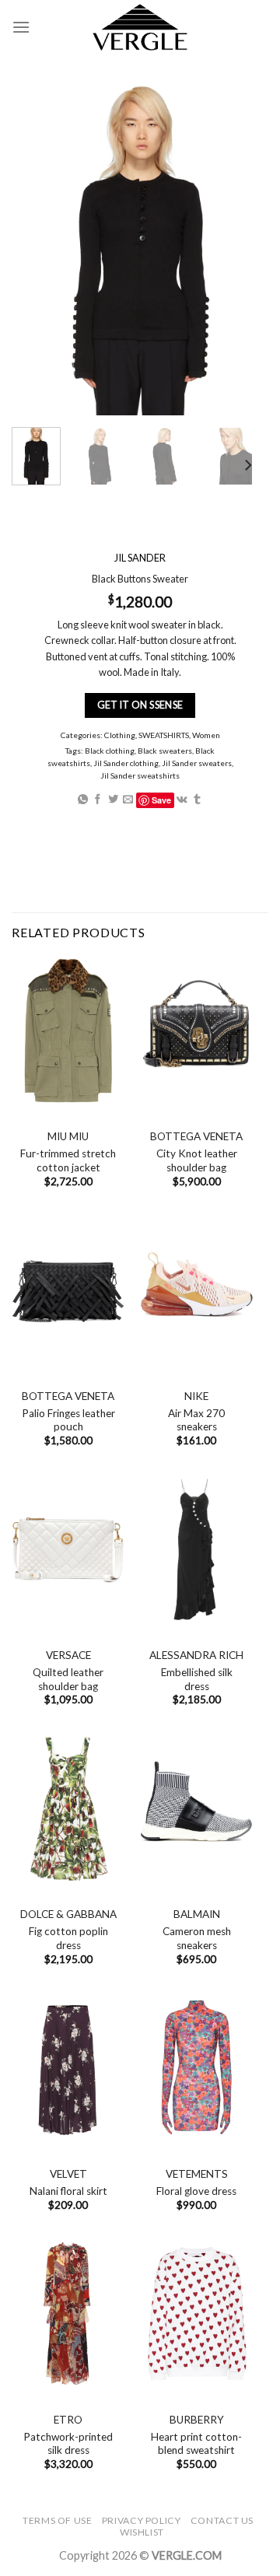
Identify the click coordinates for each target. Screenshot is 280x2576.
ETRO (68, 2420)
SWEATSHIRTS (164, 735)
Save (161, 799)
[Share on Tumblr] (197, 799)
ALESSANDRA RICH (196, 1655)
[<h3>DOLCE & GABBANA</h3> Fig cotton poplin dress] (68, 1809)
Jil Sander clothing (126, 763)
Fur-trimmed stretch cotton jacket (68, 1160)
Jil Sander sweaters (197, 763)
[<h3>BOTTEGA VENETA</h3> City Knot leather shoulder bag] (196, 1031)
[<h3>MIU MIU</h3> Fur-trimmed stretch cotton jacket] (68, 1031)
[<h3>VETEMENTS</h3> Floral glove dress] (196, 2068)
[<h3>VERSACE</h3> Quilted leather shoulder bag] (68, 1549)
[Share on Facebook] (98, 799)
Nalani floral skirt (68, 2191)
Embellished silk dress (197, 1679)
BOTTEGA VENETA (196, 1136)
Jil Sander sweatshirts (140, 775)
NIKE (196, 1396)
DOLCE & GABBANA (68, 1914)
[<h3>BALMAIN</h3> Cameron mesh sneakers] (196, 1809)
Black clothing (110, 750)
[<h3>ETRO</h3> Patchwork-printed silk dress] (68, 2313)
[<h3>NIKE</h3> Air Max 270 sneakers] (196, 1290)
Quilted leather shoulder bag (68, 1679)
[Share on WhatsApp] (83, 799)
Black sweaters (165, 750)
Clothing (120, 735)
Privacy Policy (142, 2520)
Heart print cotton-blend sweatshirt (196, 2444)
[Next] (247, 465)
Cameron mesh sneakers (197, 1938)
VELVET (68, 2174)
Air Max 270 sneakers (196, 1420)
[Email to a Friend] (128, 799)
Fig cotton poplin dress (68, 1938)
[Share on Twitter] (113, 799)
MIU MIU (68, 1136)
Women (206, 735)
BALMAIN (197, 1914)
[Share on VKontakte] (182, 799)
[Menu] (21, 27)
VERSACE (68, 1655)
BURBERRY (197, 2420)
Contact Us (222, 2520)
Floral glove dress (196, 2191)
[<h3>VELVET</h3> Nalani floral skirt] (68, 2068)
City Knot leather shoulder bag (197, 1160)
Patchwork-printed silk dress (68, 2444)
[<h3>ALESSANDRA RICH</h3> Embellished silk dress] (196, 1549)
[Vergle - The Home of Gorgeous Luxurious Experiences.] (140, 27)
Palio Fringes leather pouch (68, 1420)
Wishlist (142, 2532)
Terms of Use (57, 2520)
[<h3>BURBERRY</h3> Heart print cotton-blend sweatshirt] (196, 2313)
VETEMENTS (197, 2174)
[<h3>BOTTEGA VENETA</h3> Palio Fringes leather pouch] (68, 1290)
